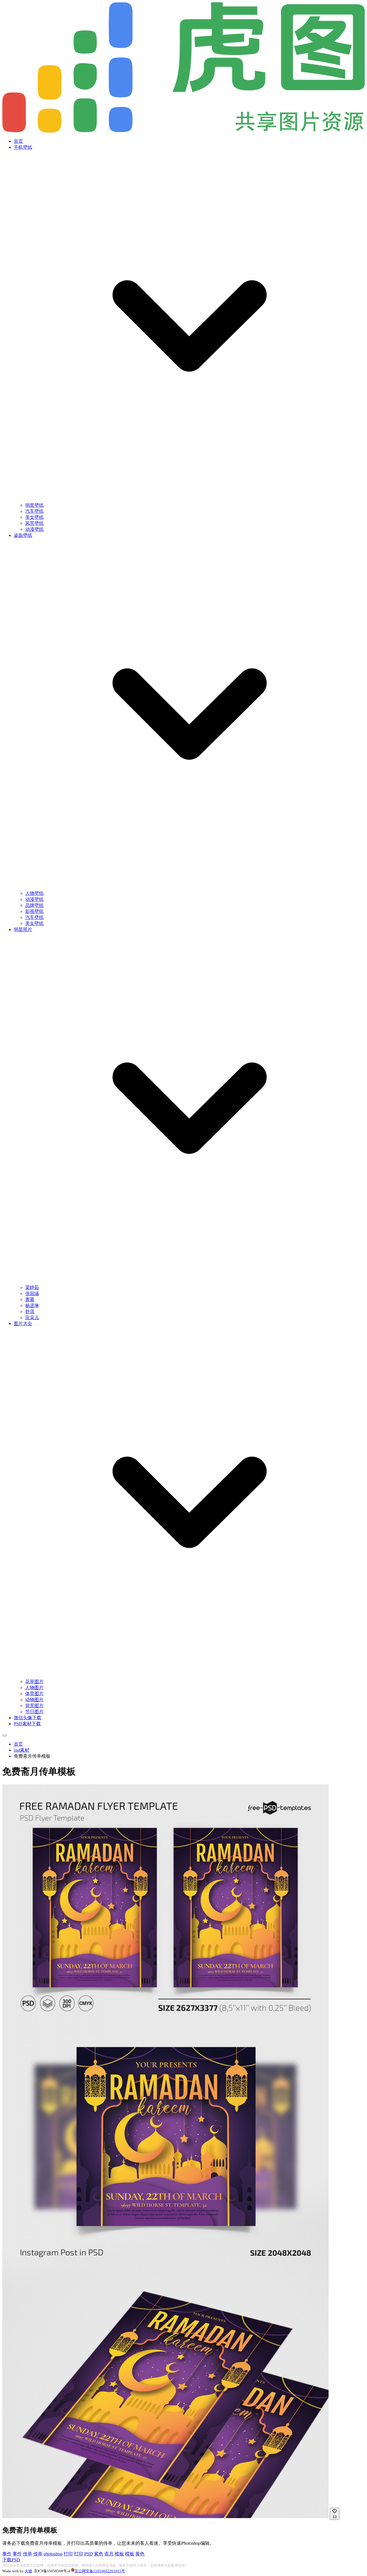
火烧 (28, 2571)
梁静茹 (32, 1287)
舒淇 (30, 1312)
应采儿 (32, 1318)
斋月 (109, 2554)
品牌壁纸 (34, 905)
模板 (119, 2554)
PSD (89, 2554)
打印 (68, 2554)
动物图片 (34, 1700)
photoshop (53, 2554)
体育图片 (34, 1694)
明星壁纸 (34, 505)
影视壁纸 (34, 911)
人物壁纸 (34, 893)
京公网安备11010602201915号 (100, 2571)
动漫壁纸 (34, 529)
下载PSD (11, 2560)
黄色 (140, 2554)
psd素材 (22, 1750)
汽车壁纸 (34, 511)
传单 (28, 2554)
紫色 (99, 2554)
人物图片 (34, 1688)
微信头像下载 (28, 1718)
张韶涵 (32, 1293)
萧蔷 (30, 1299)
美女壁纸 (34, 517)
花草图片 (34, 1682)
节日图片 (34, 1712)
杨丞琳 (32, 1305)
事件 (7, 2554)
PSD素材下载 (27, 1724)
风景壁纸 (34, 523)
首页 (18, 141)
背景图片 (34, 1706)
